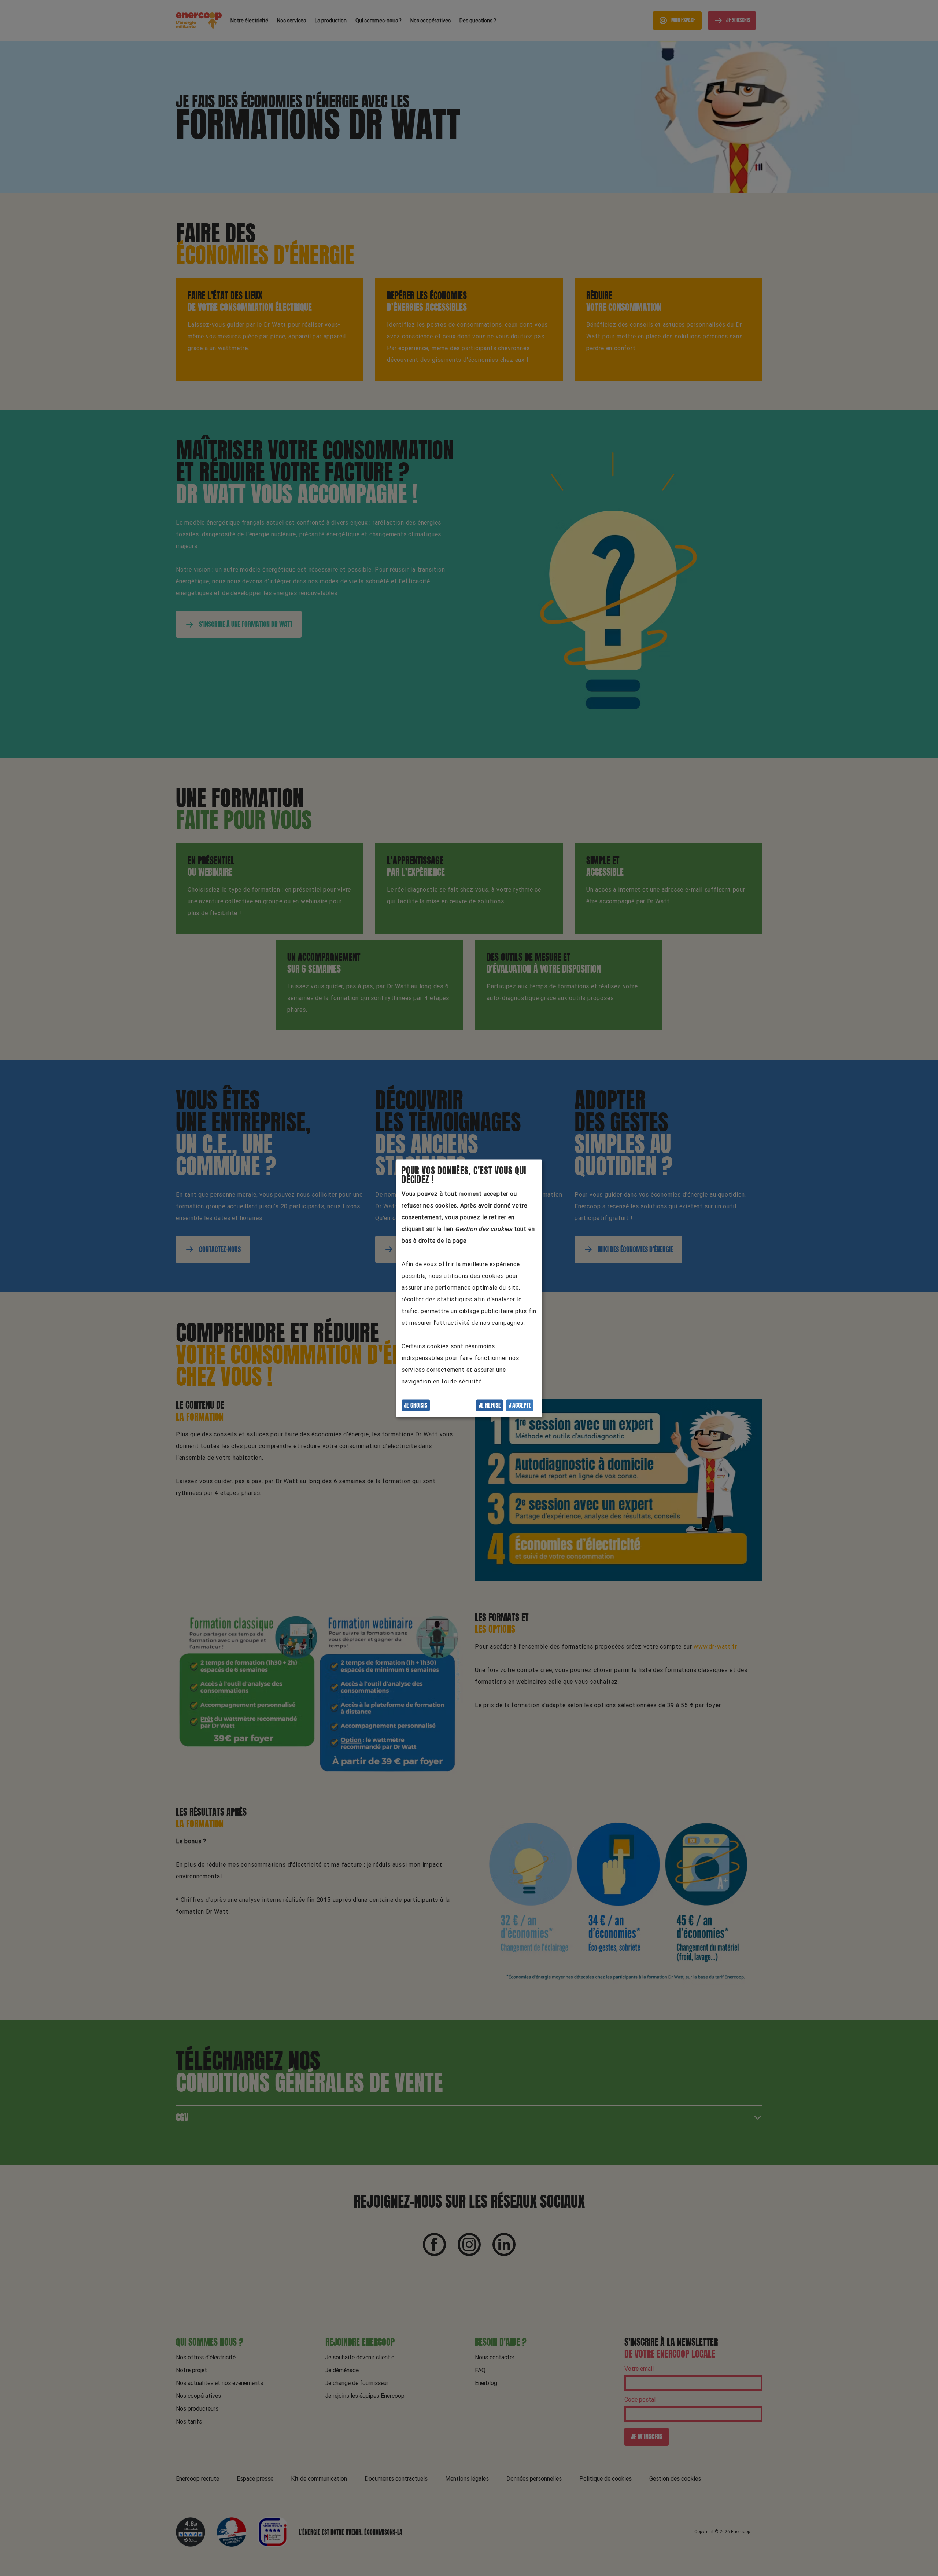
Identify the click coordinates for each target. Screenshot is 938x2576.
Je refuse (490, 1405)
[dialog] (469, 1288)
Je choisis (416, 1405)
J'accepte (520, 1405)
